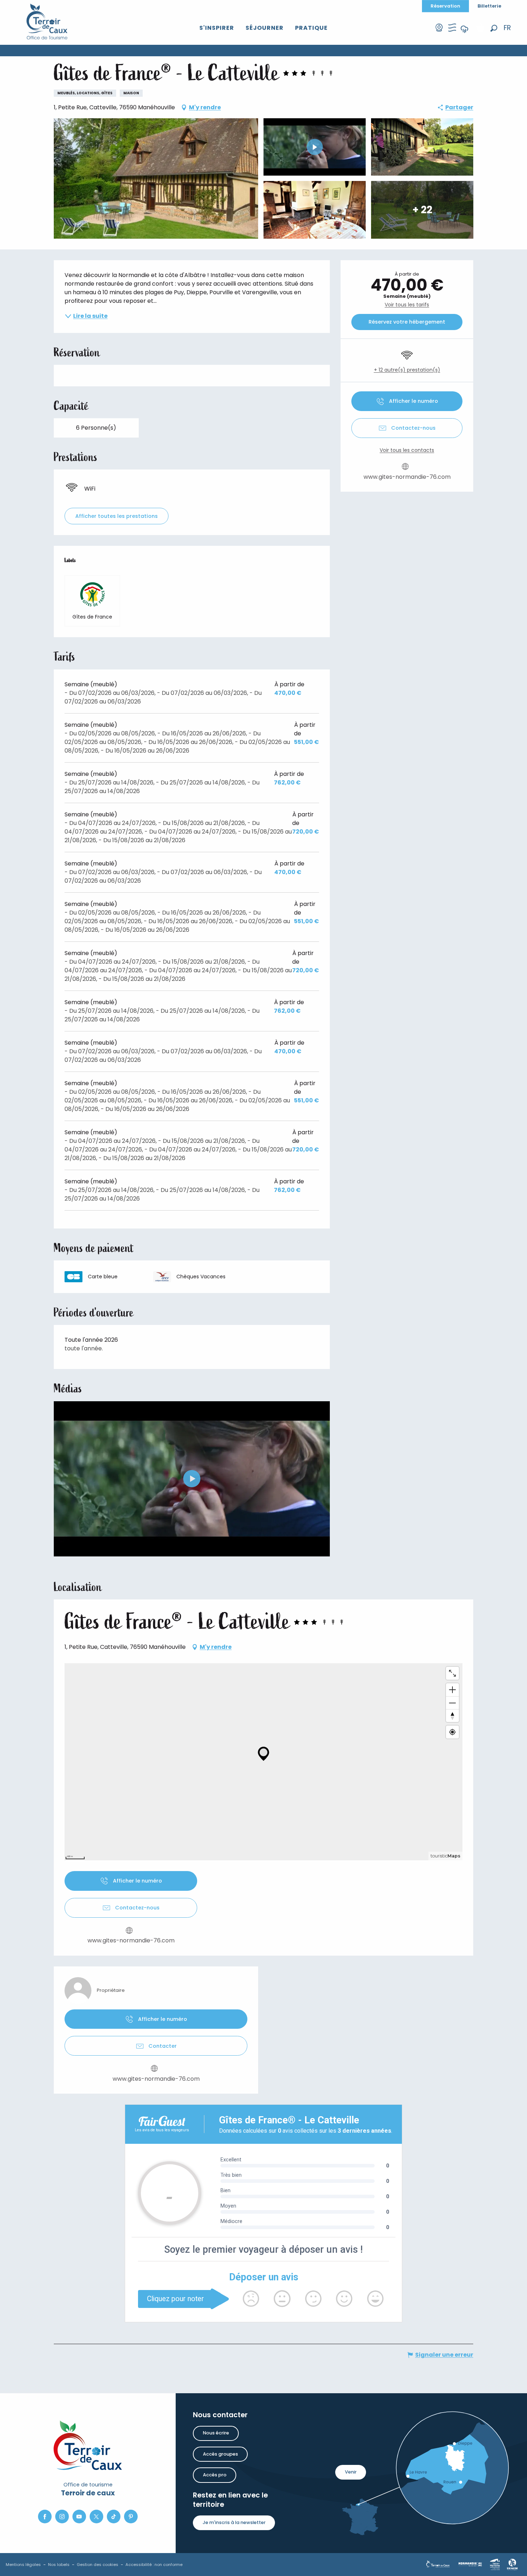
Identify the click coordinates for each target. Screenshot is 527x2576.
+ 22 (422, 209)
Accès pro (215, 2475)
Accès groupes (220, 2454)
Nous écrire (216, 2433)
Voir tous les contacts (407, 450)
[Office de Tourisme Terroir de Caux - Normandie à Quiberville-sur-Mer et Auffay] (47, 22)
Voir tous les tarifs (407, 305)
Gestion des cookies (98, 2565)
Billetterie (489, 6)
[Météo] (465, 34)
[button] (494, 28)
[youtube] (192, 1479)
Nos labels (59, 2565)
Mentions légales (23, 2565)
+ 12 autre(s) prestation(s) (407, 370)
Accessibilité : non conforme (154, 2565)
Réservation (445, 6)
